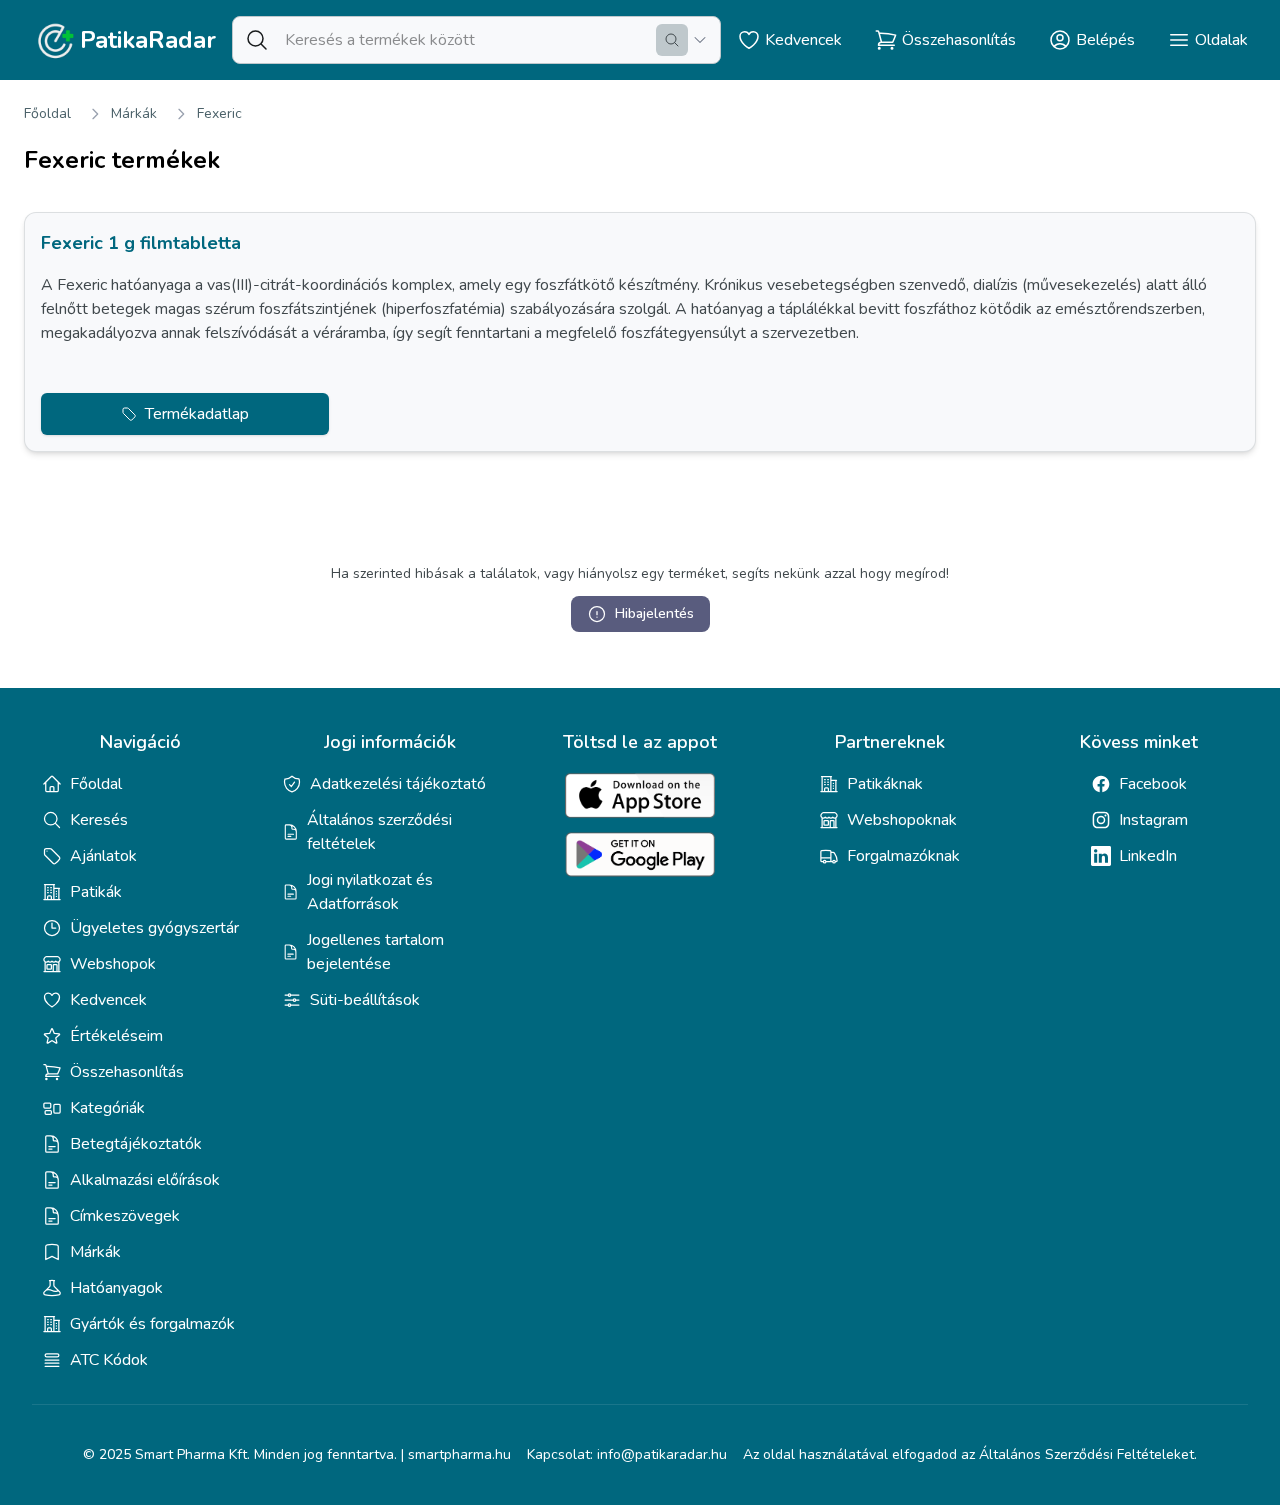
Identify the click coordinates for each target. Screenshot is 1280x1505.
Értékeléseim (116, 1036)
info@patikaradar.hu (662, 1454)
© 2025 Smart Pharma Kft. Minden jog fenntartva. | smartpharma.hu (297, 1454)
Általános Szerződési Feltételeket (1086, 1454)
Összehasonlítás (127, 1072)
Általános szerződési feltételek (379, 832)
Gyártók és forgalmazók (152, 1324)
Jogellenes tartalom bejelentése (375, 952)
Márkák (134, 113)
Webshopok (113, 964)
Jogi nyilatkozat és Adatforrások (370, 892)
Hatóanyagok (116, 1288)
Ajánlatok (103, 856)
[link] (640, 332)
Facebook (1153, 784)
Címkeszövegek (125, 1216)
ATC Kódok (109, 1360)
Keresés (99, 820)
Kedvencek (108, 1000)
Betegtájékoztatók (136, 1144)
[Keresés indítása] (672, 40)
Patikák (96, 892)
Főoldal (47, 113)
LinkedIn (1148, 856)
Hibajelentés (654, 613)
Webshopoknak (902, 820)
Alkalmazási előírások (145, 1180)
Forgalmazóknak (903, 856)
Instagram (1153, 820)
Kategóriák (107, 1108)
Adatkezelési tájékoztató (398, 784)
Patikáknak (885, 784)
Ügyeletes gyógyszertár (154, 928)
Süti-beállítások (365, 1000)
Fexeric (219, 113)
